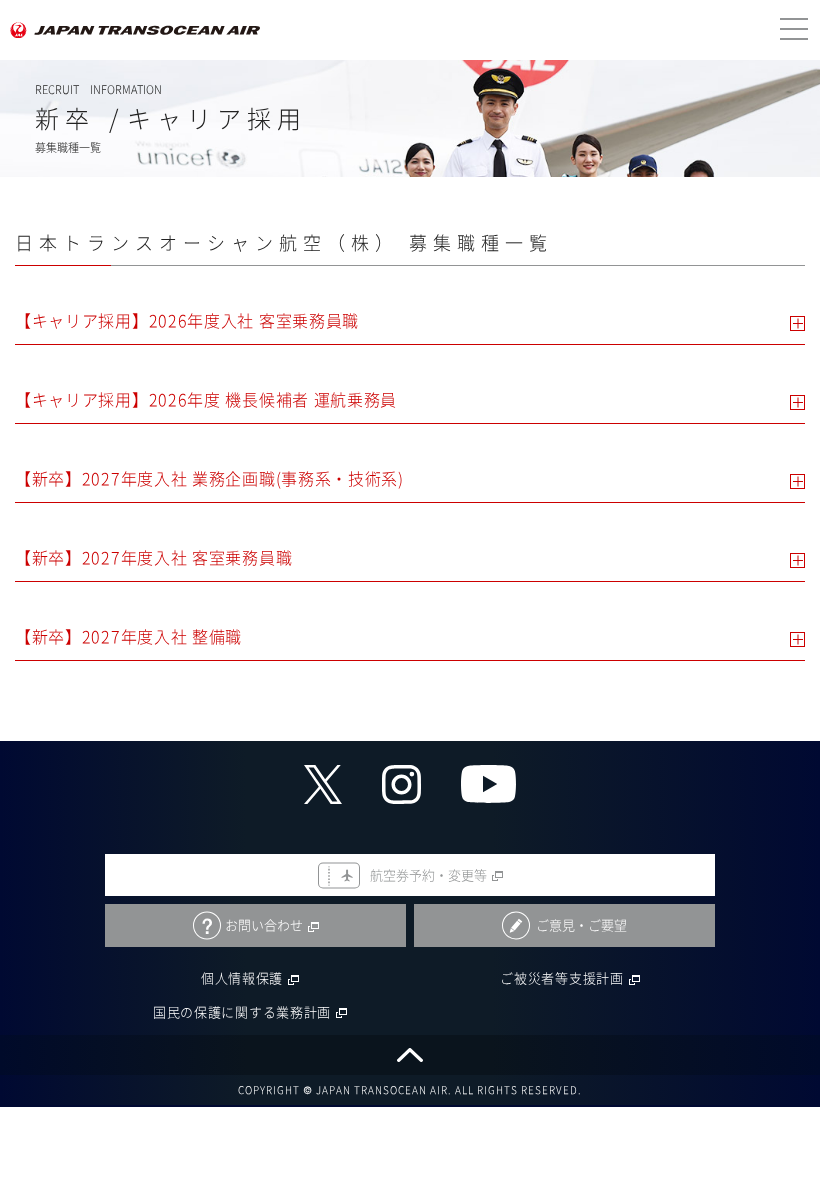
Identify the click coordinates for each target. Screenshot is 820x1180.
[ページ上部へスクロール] (410, 1055)
